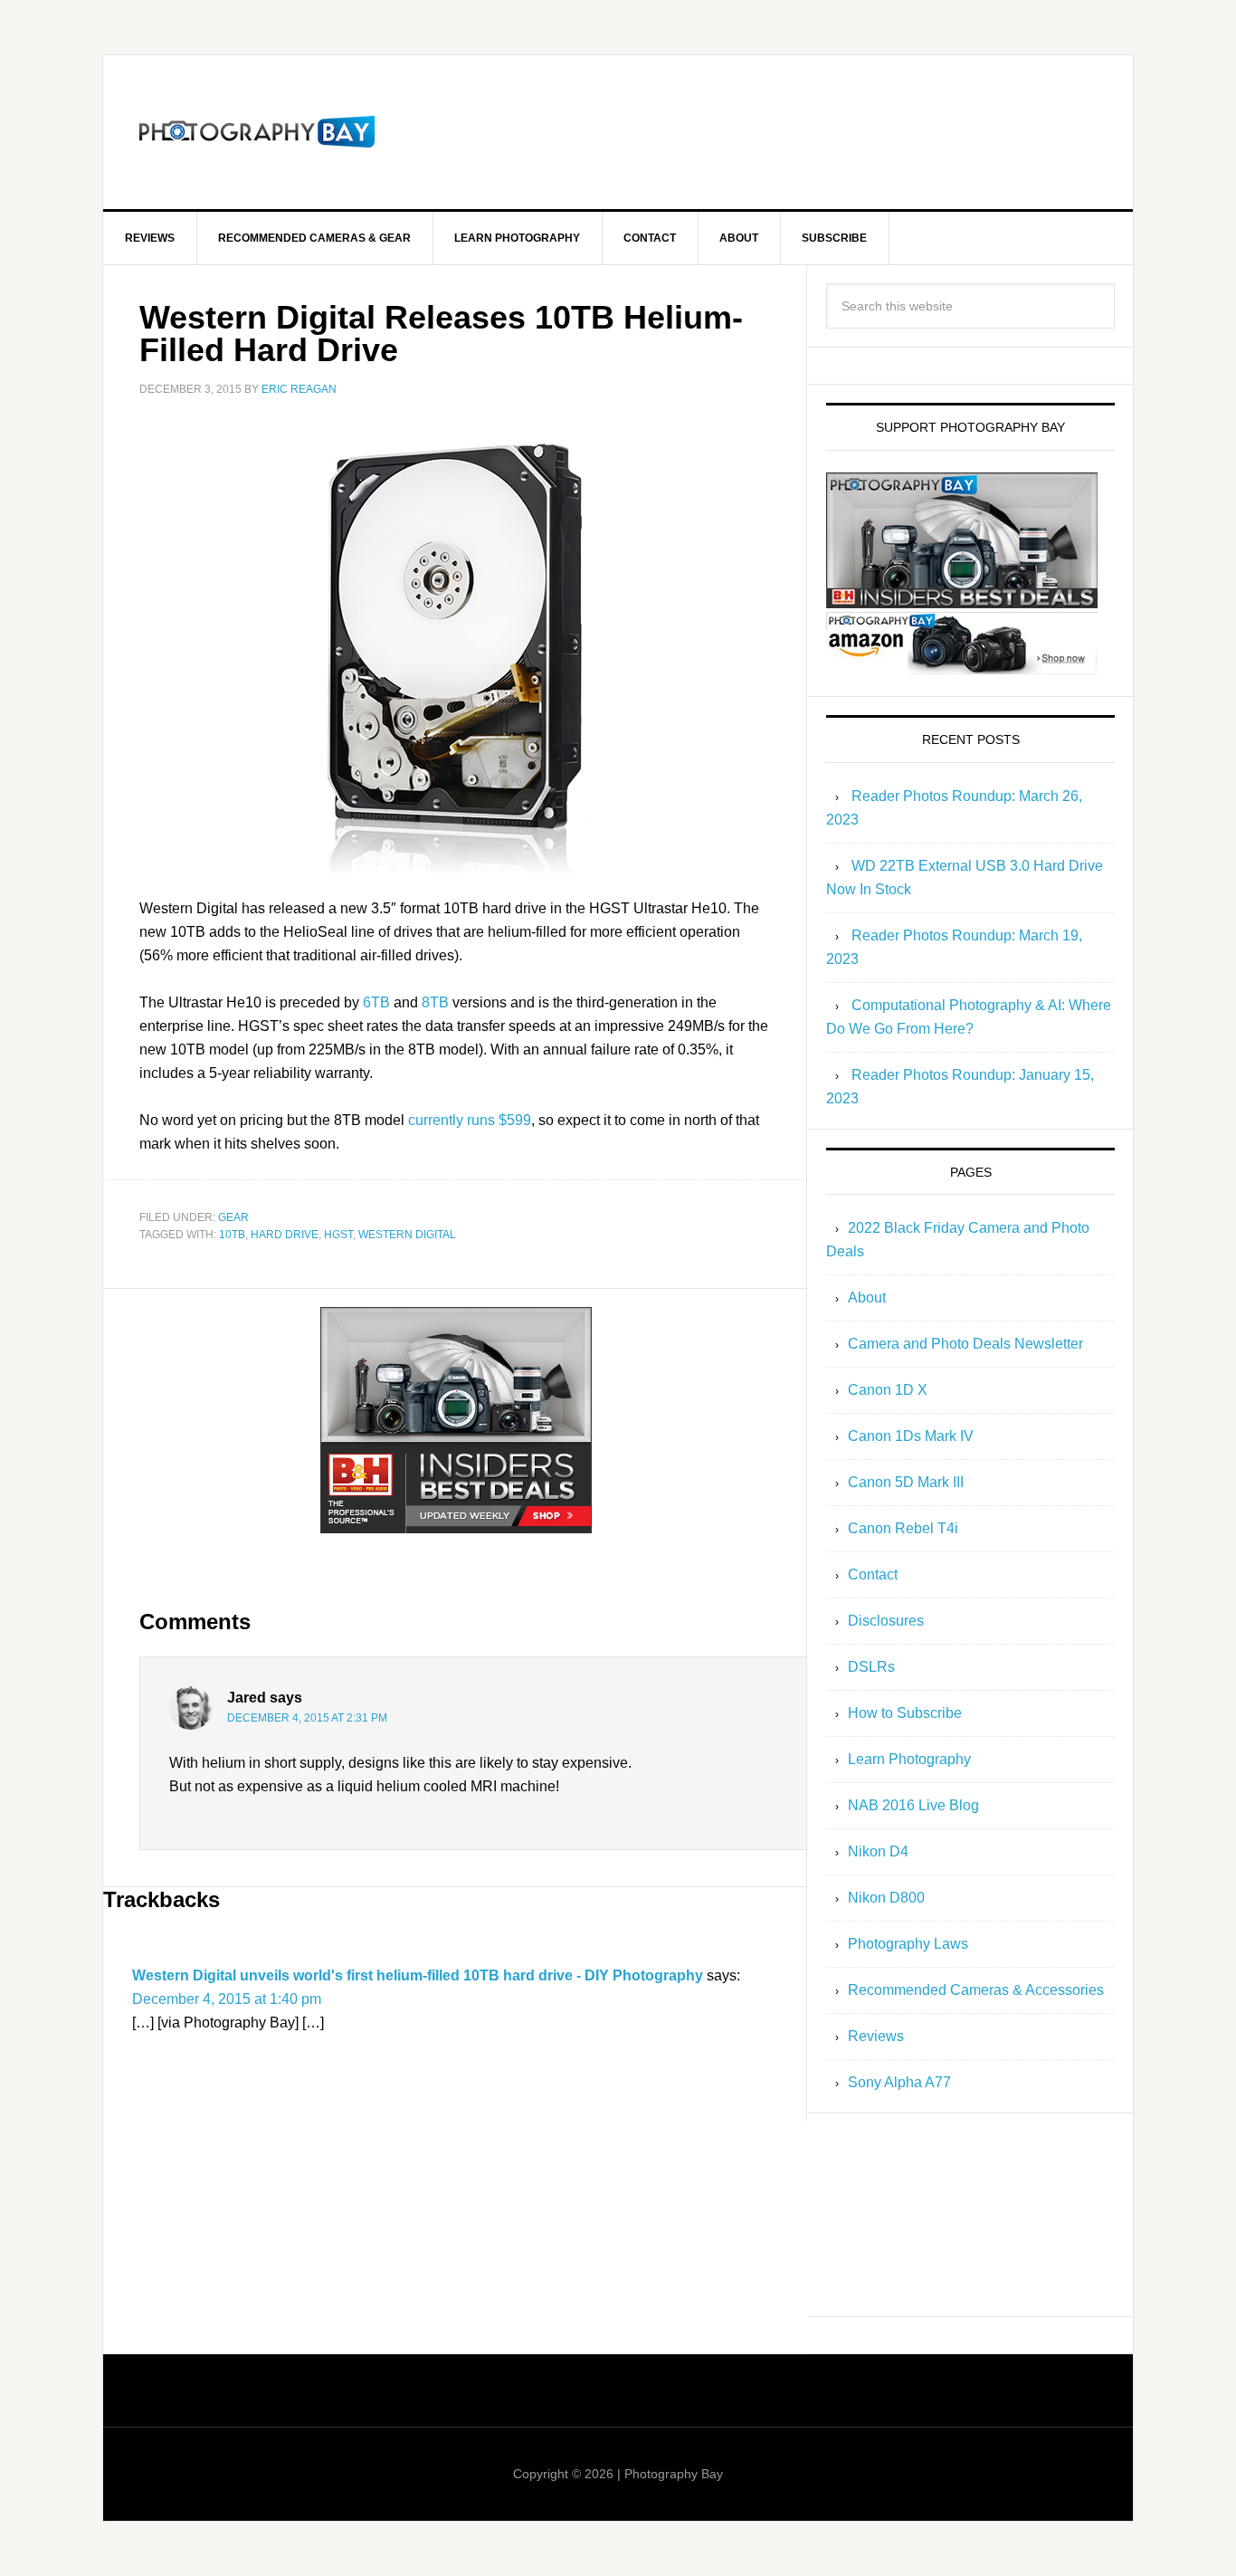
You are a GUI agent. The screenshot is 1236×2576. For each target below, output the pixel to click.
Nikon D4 (878, 1851)
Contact (873, 1574)
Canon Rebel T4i (903, 1528)
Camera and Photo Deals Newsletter (965, 1344)
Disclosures (886, 1621)
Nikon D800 (886, 1898)
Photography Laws (908, 1944)
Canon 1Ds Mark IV (911, 1436)
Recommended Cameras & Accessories (976, 1990)
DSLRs (871, 1667)
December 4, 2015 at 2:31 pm (307, 1718)
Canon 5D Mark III (906, 1482)
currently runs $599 (470, 1120)
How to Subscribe (905, 1713)
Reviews (876, 2036)
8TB (435, 1002)
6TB (376, 1002)
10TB (232, 1235)
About (867, 1298)
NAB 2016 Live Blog (913, 1805)
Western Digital (407, 1235)
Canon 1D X (888, 1390)
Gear (233, 1217)
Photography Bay (257, 132)
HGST (338, 1235)
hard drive (285, 1235)
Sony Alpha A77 (899, 2082)
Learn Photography (909, 1759)
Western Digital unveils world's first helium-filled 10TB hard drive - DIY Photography (418, 1975)
